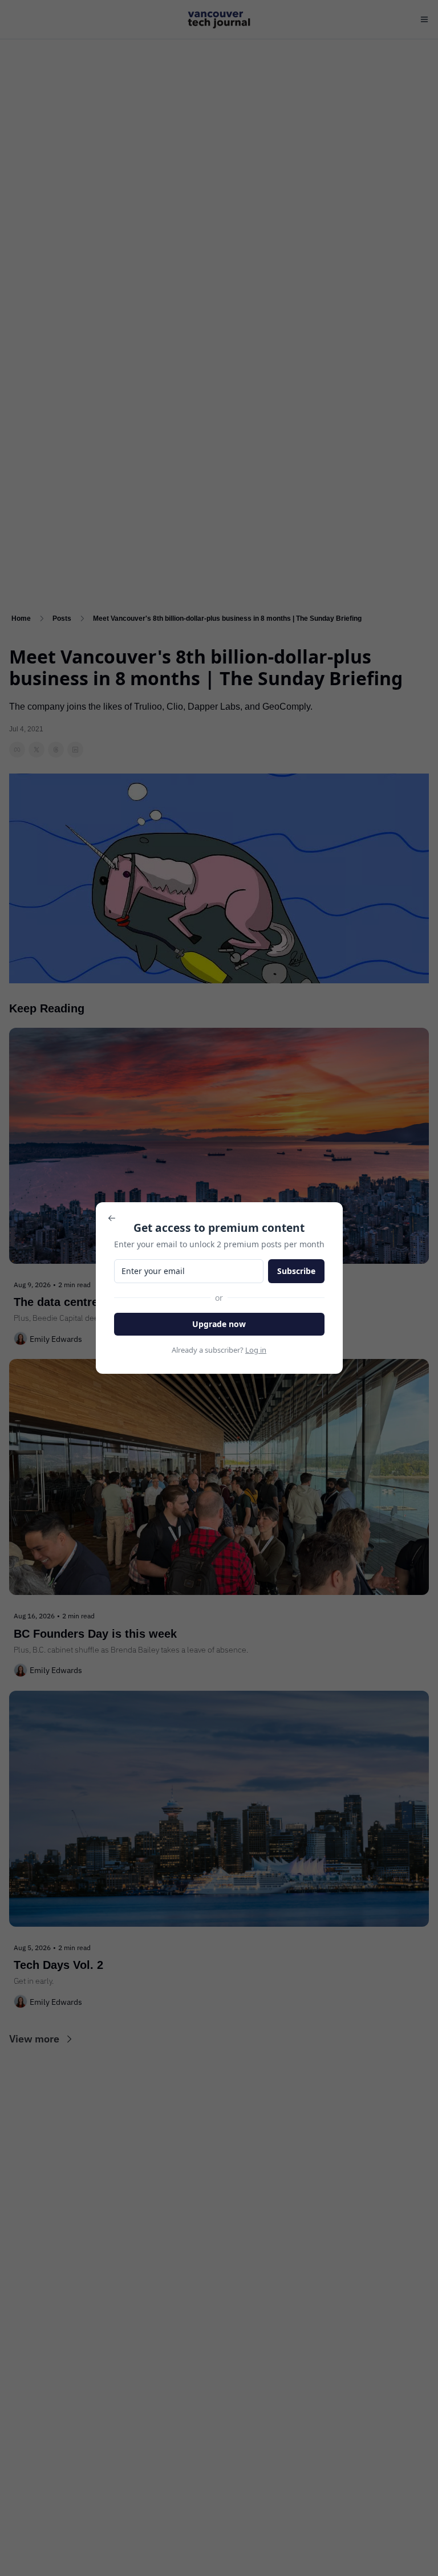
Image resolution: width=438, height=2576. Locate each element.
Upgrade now (219, 1324)
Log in (256, 1350)
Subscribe (296, 1271)
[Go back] (112, 1218)
